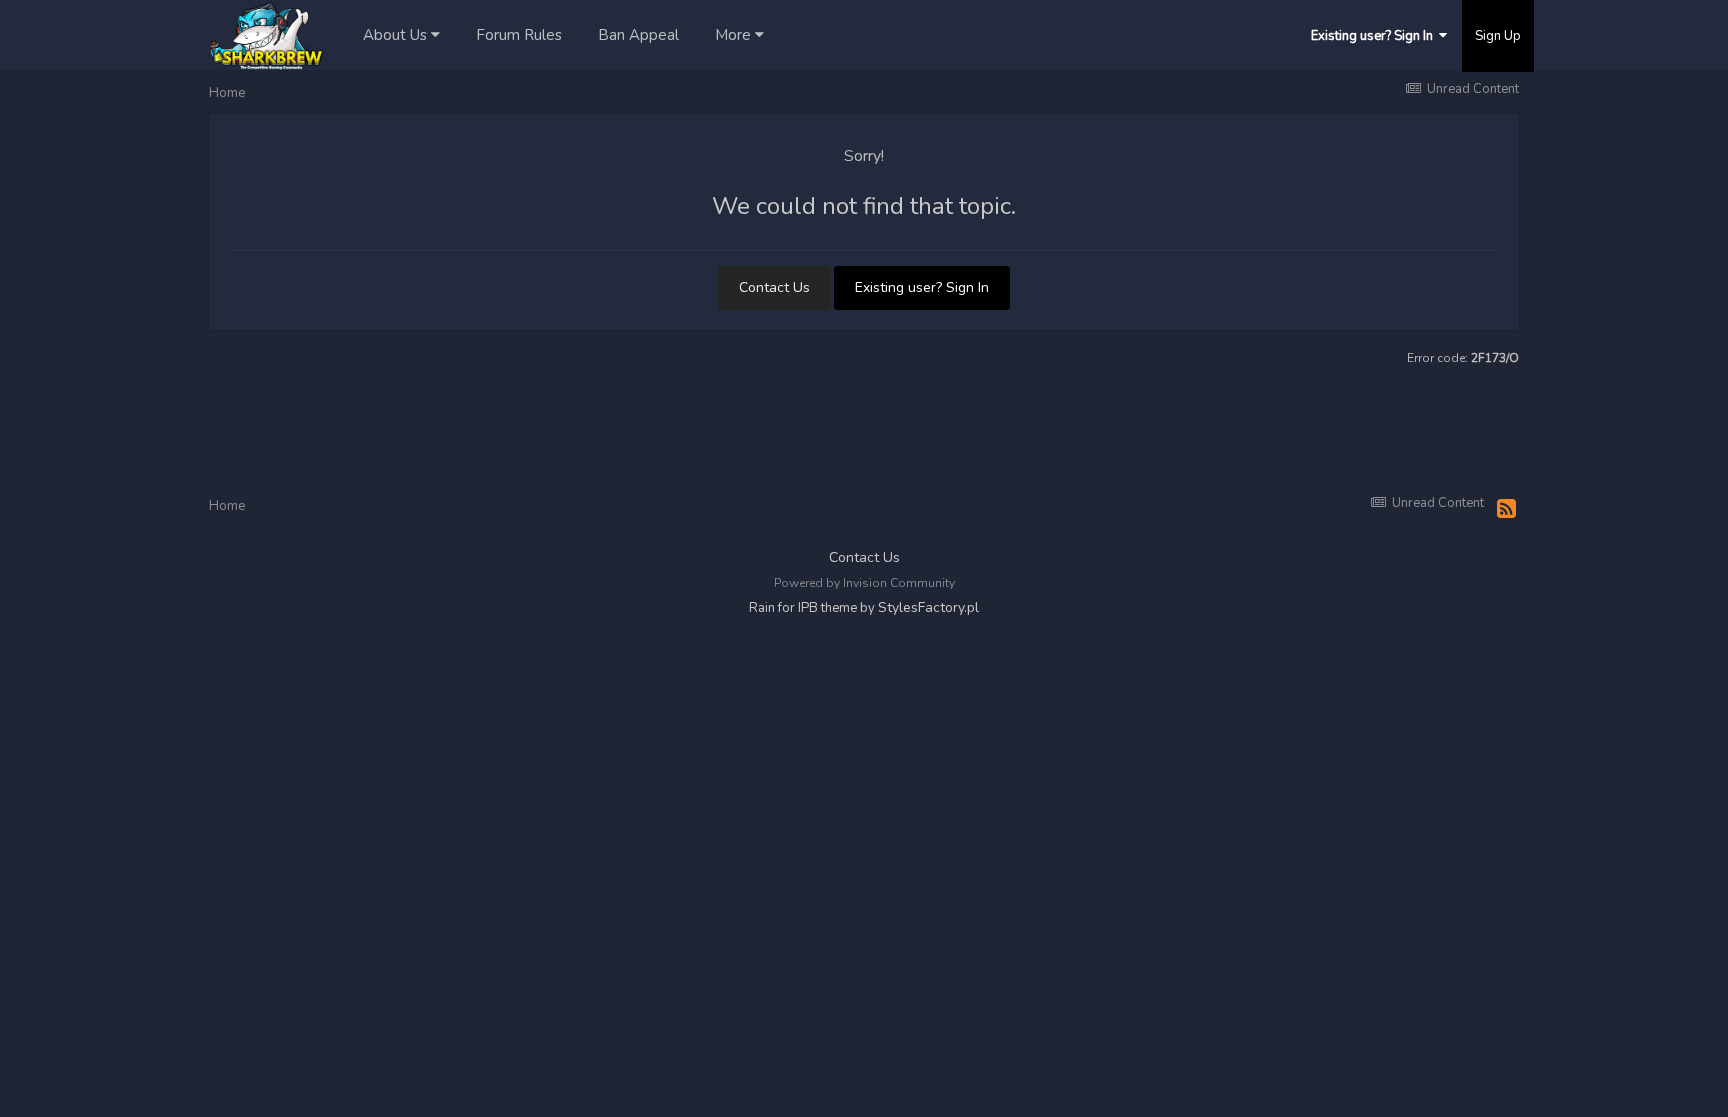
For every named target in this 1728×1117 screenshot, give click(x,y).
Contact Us (774, 287)
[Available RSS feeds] (1506, 510)
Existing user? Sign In (1375, 36)
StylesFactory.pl (928, 607)
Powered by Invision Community (864, 583)
